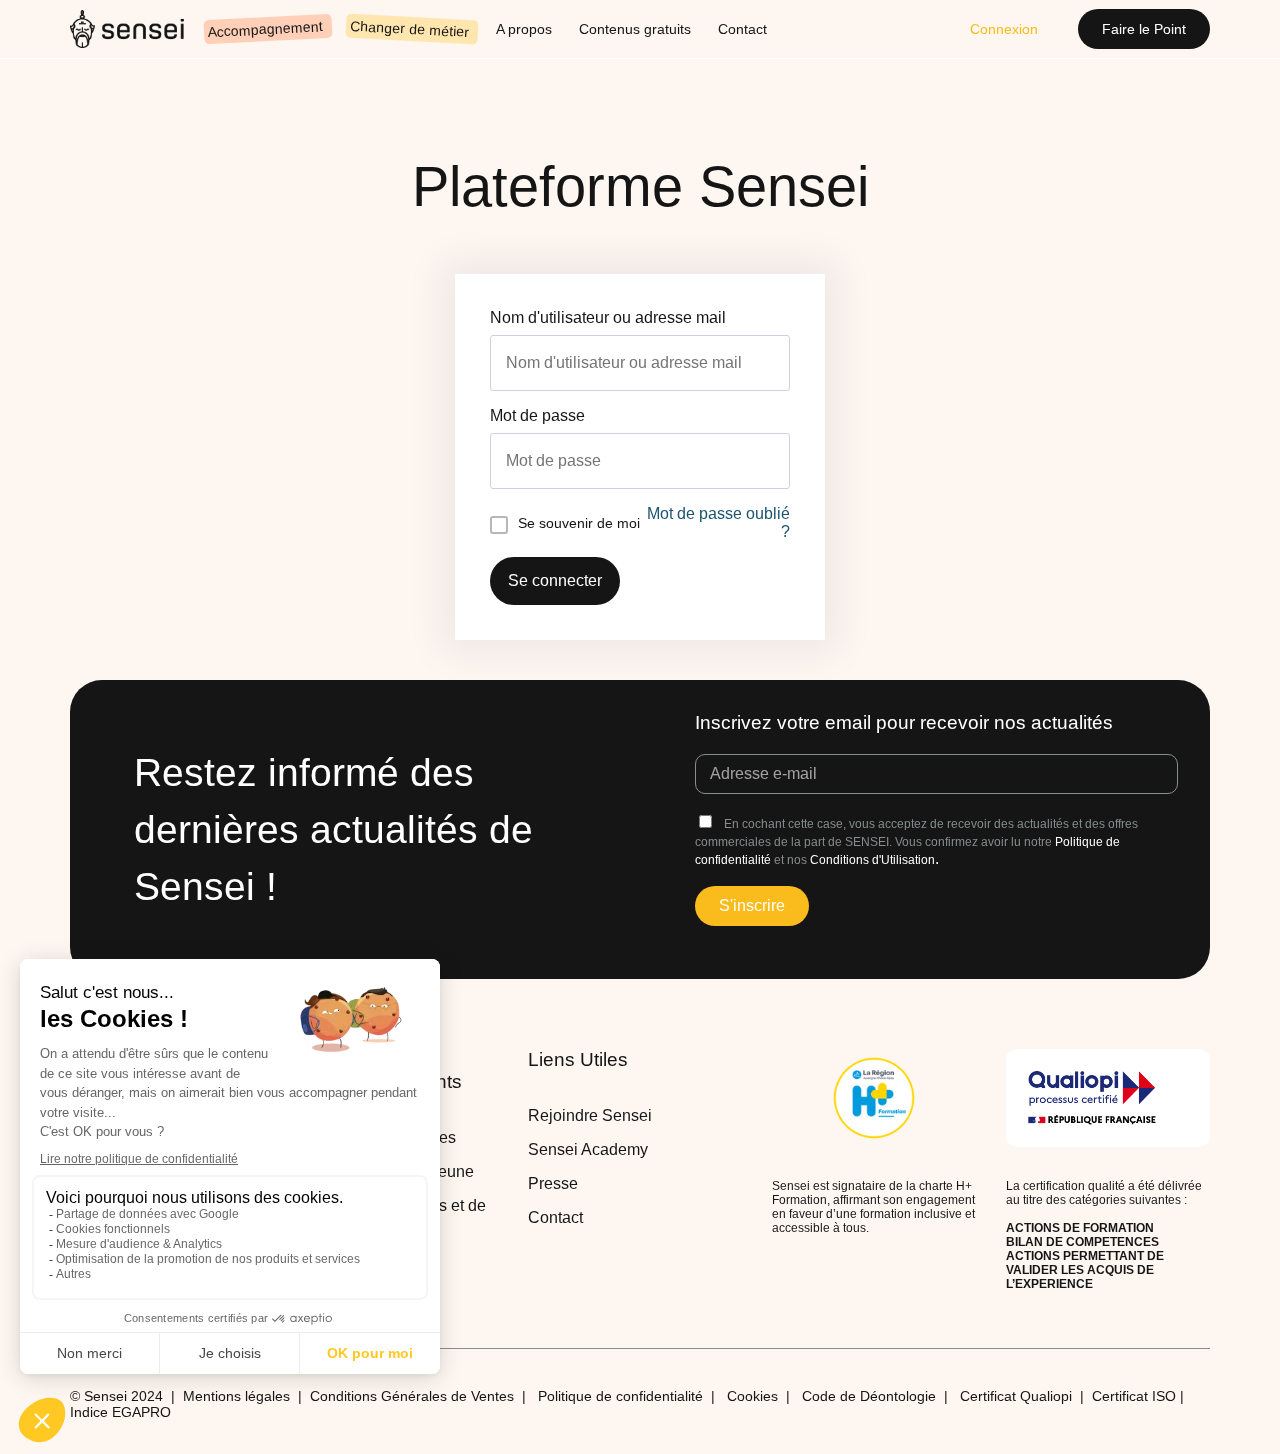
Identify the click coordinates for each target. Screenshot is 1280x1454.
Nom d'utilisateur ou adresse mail (608, 317)
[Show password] (784, 461)
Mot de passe (537, 415)
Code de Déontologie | (881, 1396)
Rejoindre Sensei (590, 1115)
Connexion (1004, 29)
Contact (555, 1217)
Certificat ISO (1136, 1396)
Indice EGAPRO (120, 1412)
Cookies (752, 1396)
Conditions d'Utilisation (872, 860)
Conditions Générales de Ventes (412, 1396)
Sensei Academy (588, 1149)
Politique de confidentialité (620, 1396)
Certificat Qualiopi (1016, 1396)
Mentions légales (236, 1396)
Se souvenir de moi (579, 523)
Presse (553, 1183)
